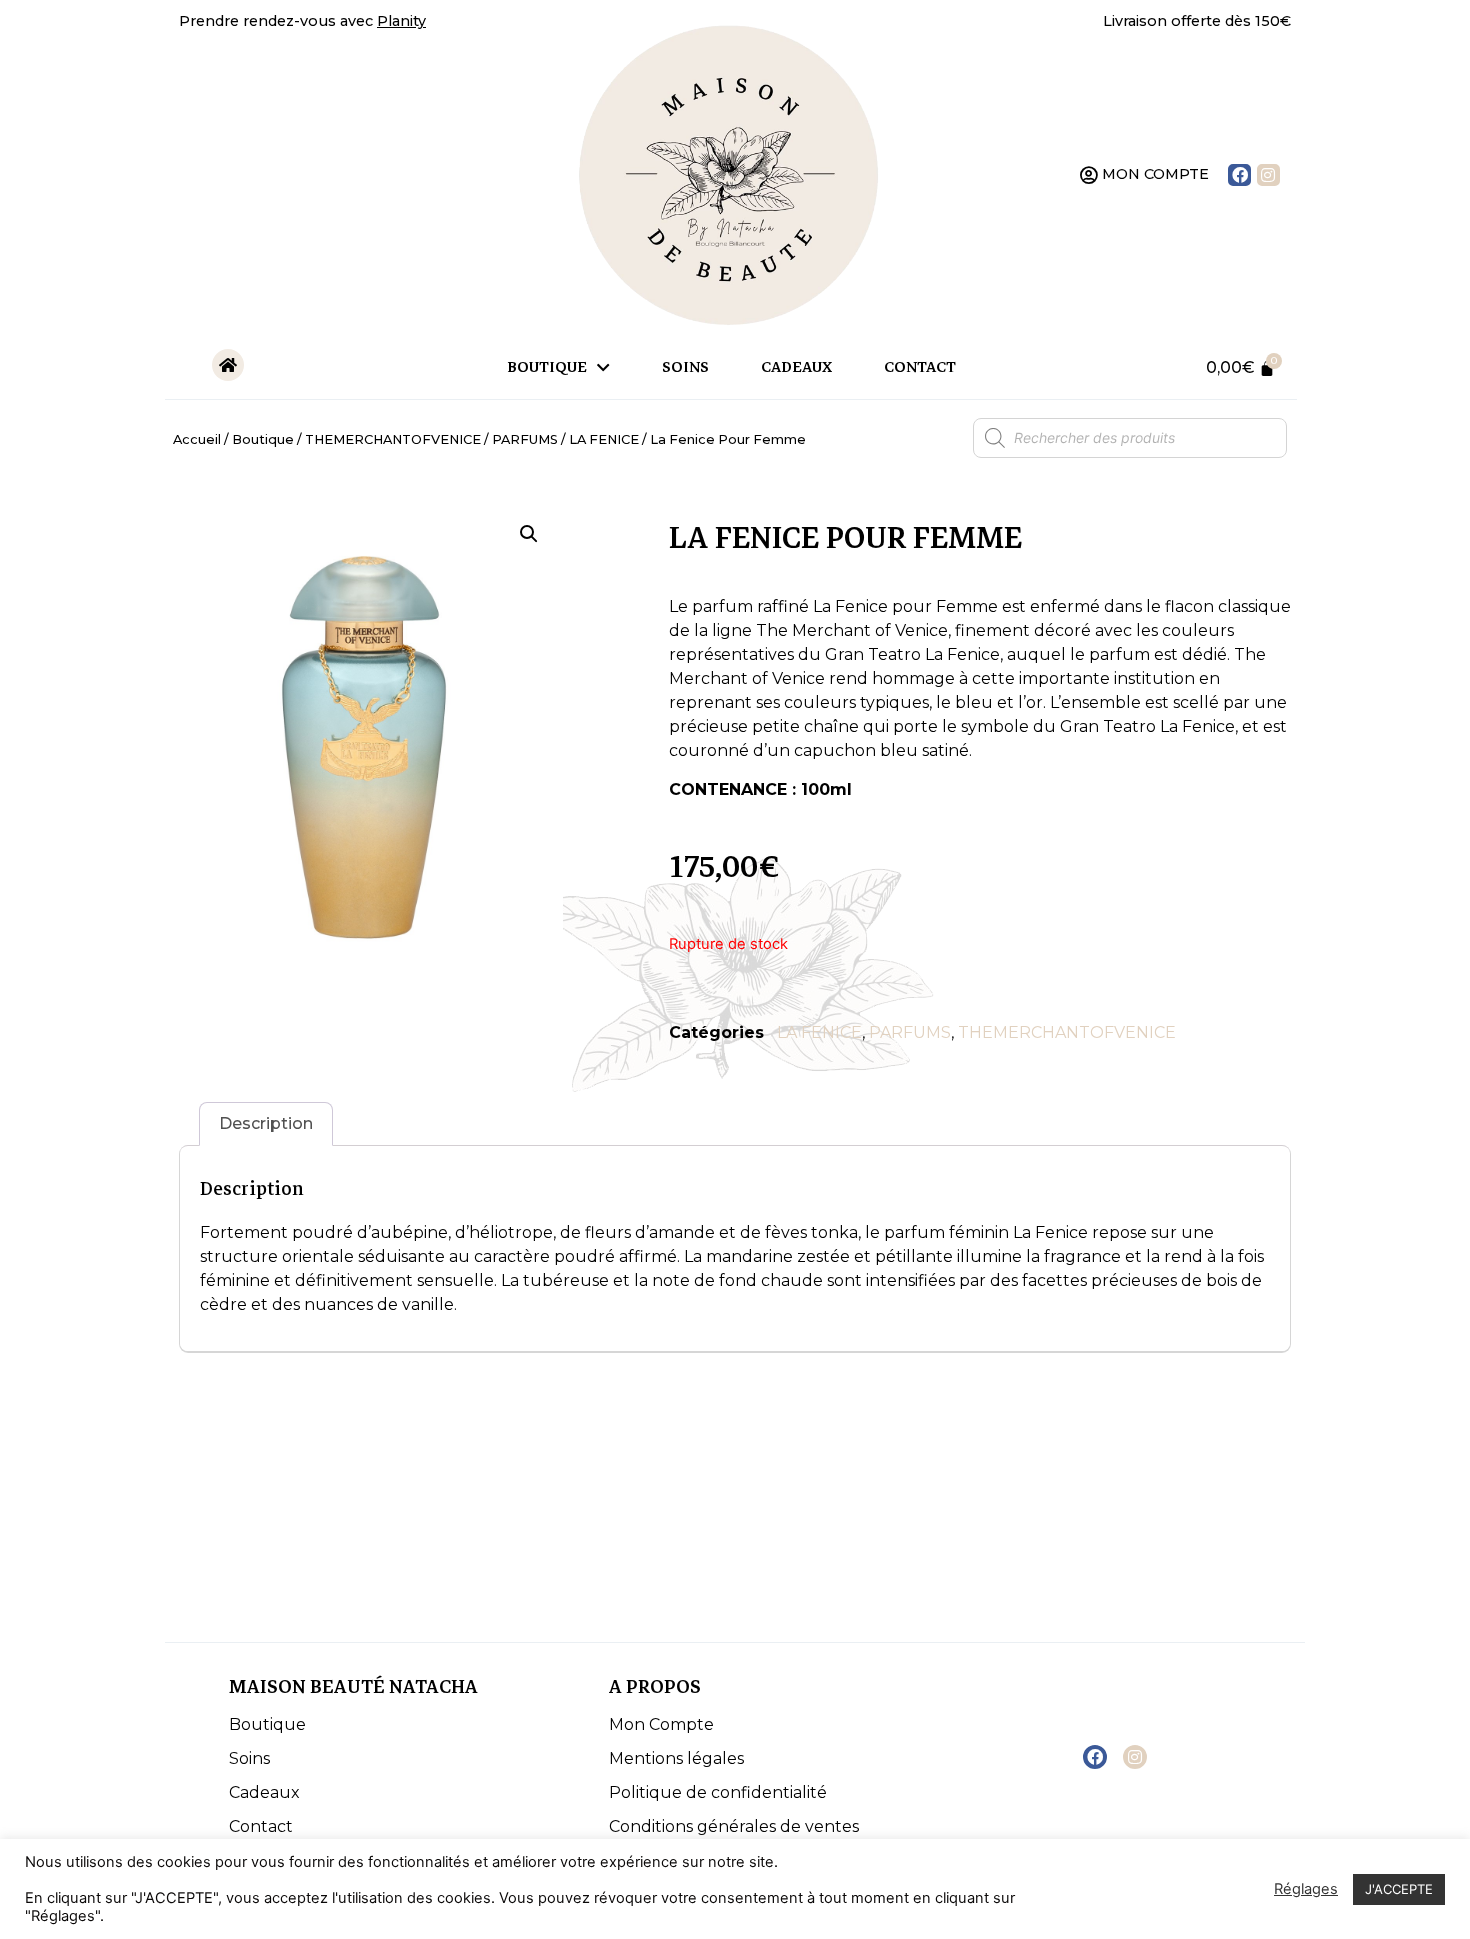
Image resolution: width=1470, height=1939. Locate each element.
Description (266, 1123)
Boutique (547, 367)
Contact (920, 367)
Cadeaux (796, 367)
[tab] (266, 1124)
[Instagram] (1268, 175)
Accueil (197, 439)
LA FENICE (604, 439)
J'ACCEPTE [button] (1399, 1889)
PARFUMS (525, 439)
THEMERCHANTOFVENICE (393, 439)
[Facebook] (1239, 175)
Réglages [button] (1306, 1889)
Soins (685, 367)
